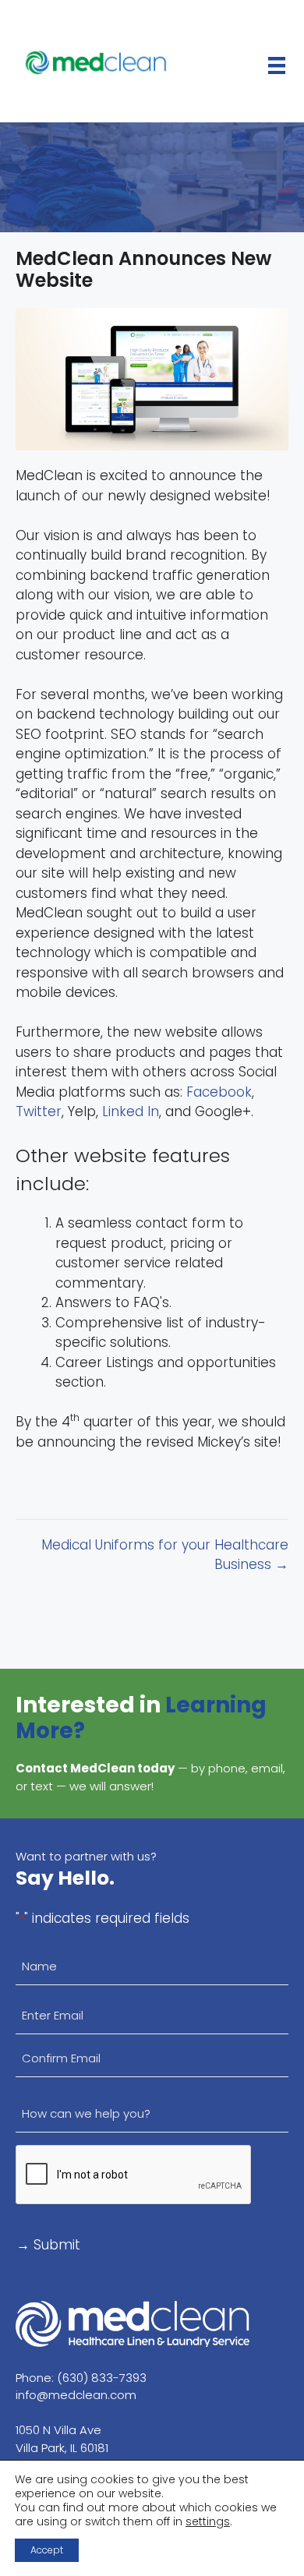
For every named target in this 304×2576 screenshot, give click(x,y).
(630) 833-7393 (102, 2378)
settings (208, 2521)
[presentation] (134, 2175)
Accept (47, 2550)
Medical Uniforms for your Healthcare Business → (165, 1555)
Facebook (219, 1092)
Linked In (131, 1111)
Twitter (39, 1111)
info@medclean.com (76, 2395)
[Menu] (277, 65)
